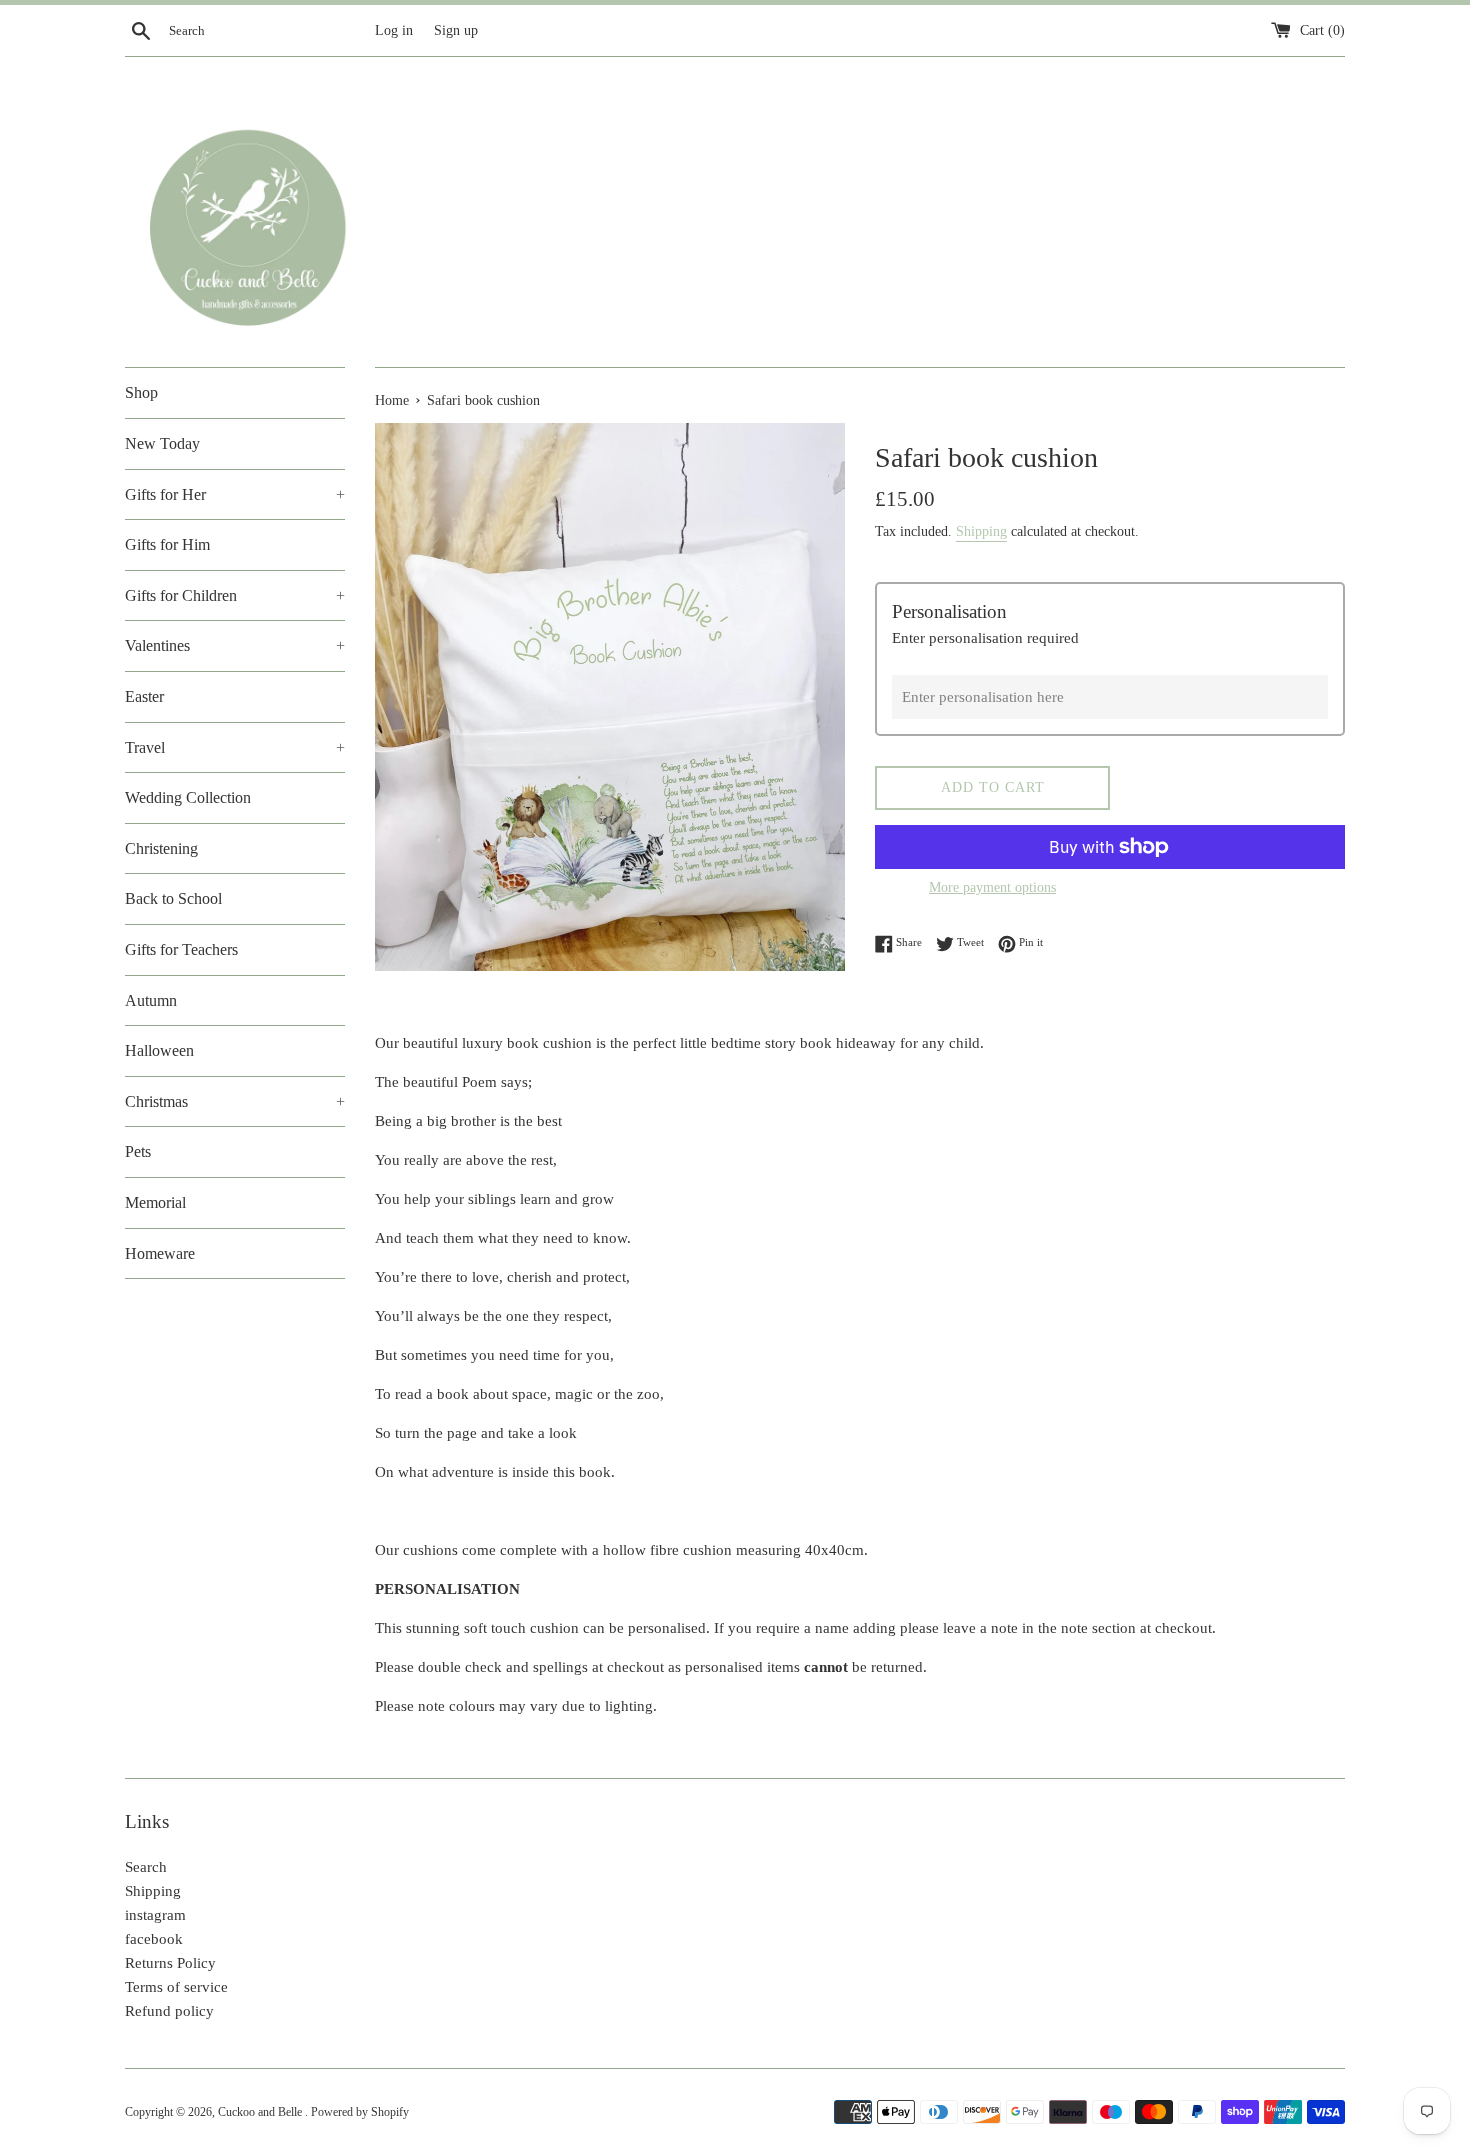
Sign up (456, 30)
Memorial (155, 1202)
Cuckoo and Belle (261, 2112)
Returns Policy (170, 1963)
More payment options (992, 887)
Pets (138, 1151)
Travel (235, 747)
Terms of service (176, 1987)
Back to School (173, 898)
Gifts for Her (235, 494)
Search (146, 1867)
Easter (144, 696)
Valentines (235, 645)
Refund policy (169, 2011)
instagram (155, 1915)
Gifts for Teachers (181, 949)
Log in (394, 30)
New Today (162, 443)
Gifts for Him (167, 544)
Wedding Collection (188, 797)
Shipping (981, 531)
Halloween (159, 1050)
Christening (161, 848)
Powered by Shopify (360, 2112)
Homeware (160, 1253)
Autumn (151, 1000)
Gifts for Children (235, 595)
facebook (154, 1939)
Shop (141, 392)
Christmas (235, 1101)
